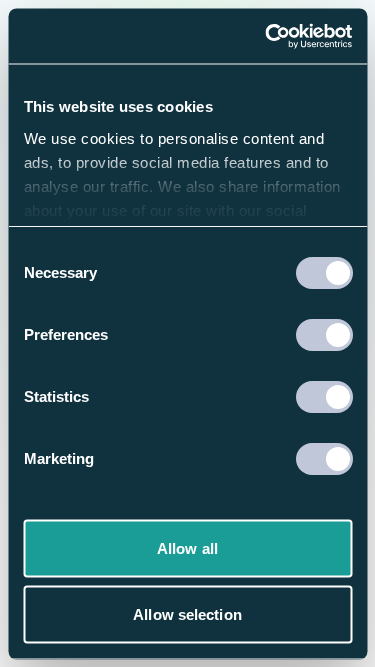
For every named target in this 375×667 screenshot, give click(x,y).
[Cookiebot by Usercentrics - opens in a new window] (267, 36)
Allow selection (187, 613)
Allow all (187, 548)
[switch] (323, 335)
